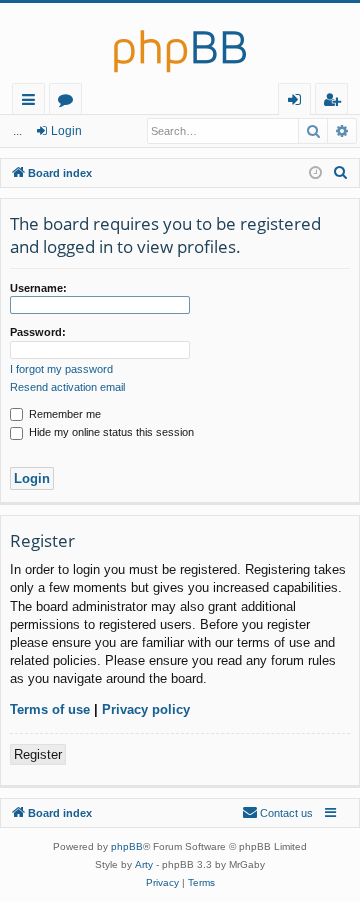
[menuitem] (341, 173)
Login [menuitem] (298, 102)
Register (38, 754)
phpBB (127, 846)
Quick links (32, 102)
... (17, 131)
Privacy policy (146, 709)
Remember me (63, 414)
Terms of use (50, 709)
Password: (38, 332)
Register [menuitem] (336, 102)
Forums (69, 102)
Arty (144, 864)
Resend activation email (67, 387)
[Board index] (180, 43)
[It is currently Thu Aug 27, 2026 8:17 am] (315, 173)
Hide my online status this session (110, 432)
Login (66, 131)
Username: (38, 288)
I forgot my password (61, 369)
